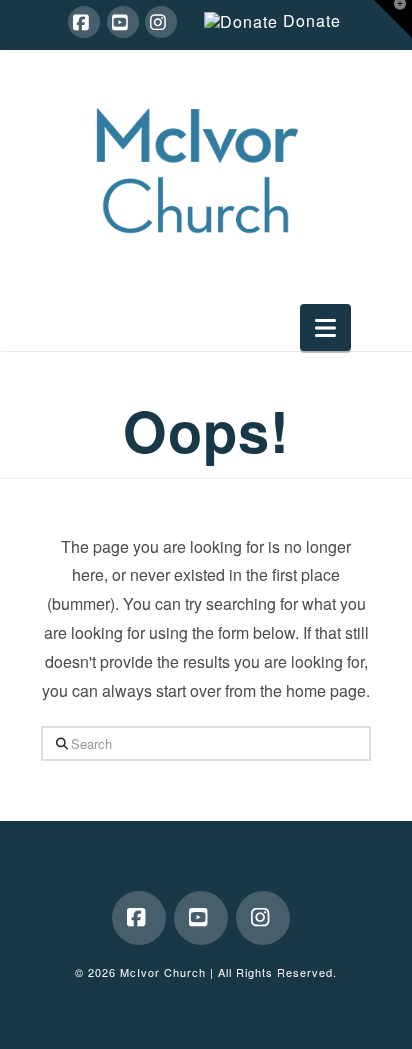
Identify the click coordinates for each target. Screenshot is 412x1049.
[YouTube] (123, 22)
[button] (325, 327)
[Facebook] (84, 22)
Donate (312, 21)
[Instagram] (161, 22)
